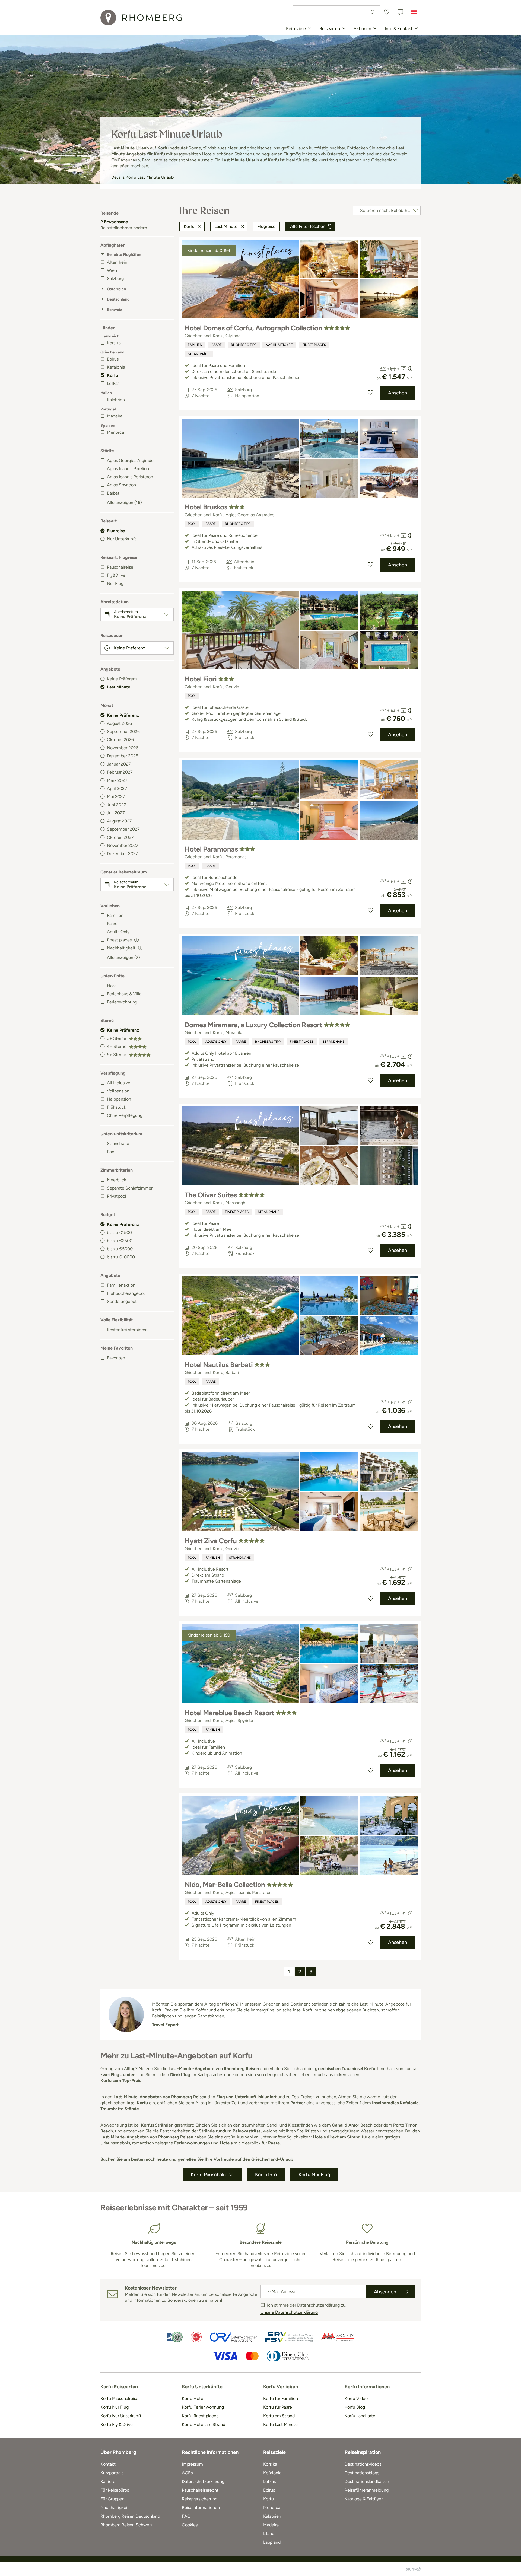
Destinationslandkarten (367, 2481)
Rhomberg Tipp (244, 345)
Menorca (115, 432)
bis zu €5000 (120, 1249)
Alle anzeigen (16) (124, 503)
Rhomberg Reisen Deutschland (130, 2516)
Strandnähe (118, 1144)
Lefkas (113, 383)
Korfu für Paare (278, 2407)
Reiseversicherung (200, 2499)
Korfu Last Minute (280, 2424)
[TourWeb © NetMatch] (413, 2569)
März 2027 (117, 780)
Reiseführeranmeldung (367, 2490)
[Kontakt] (400, 12)
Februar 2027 (120, 772)
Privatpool (117, 1196)
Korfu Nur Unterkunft (121, 2416)
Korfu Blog (355, 2407)
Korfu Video (356, 2398)
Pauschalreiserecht (200, 2490)
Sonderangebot (122, 1301)
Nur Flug (115, 583)
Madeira (115, 416)
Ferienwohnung (122, 1002)
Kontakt (108, 2464)
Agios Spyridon (121, 485)
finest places (314, 345)
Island (269, 2534)
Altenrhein (117, 262)
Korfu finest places (200, 2416)
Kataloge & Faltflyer (364, 2499)
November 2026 (123, 748)
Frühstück (117, 1107)
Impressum (192, 2464)
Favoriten (116, 1358)
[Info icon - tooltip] (136, 939)
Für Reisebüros (115, 2490)
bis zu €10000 (121, 1257)
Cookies (190, 2525)
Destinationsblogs (362, 2473)
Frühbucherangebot (126, 1293)
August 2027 (119, 821)
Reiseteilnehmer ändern (124, 228)
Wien (112, 270)
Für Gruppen (112, 2499)
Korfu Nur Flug (115, 2407)
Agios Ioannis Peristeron (130, 477)
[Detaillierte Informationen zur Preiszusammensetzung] (410, 369)
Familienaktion (121, 1285)
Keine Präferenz (122, 679)
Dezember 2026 (123, 756)
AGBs (187, 2473)
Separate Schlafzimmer (130, 1188)
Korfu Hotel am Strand (204, 2424)
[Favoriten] (387, 12)
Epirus (113, 359)
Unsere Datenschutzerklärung (289, 2312)
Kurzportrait (112, 2473)
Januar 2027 (119, 764)
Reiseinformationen (201, 2508)
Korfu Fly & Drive (117, 2424)
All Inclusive (119, 1083)
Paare (112, 924)
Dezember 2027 (123, 854)
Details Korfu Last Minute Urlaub (142, 177)
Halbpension (119, 1099)
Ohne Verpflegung (125, 1115)
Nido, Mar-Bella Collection (225, 1885)
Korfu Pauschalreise (119, 2398)
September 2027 (123, 829)
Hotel (112, 986)
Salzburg (115, 278)
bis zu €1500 (119, 1233)
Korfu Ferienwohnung (203, 2407)
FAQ (186, 2516)
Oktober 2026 (120, 740)
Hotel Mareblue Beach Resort (229, 1713)
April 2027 (117, 788)
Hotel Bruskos (206, 507)
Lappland (272, 2542)
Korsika (114, 343)
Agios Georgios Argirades (131, 460)
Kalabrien (116, 400)
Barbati (114, 493)
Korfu (112, 375)
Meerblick (117, 1180)
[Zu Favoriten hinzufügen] (370, 393)
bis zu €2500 (120, 1241)
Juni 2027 (117, 805)
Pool (111, 1152)
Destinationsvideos (363, 2464)
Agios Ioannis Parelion (128, 469)
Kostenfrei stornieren (127, 1330)
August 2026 (119, 723)
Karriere (108, 2481)
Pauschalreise (120, 567)
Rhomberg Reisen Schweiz (126, 2525)
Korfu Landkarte (360, 2416)
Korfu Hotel (193, 2398)
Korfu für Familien (281, 2398)
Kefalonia (116, 367)
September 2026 (123, 731)
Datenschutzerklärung (203, 2481)
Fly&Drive (116, 575)
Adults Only (118, 932)
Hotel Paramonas (211, 849)
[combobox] (336, 12)
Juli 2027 (116, 813)
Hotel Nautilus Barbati (219, 1365)
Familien (115, 915)
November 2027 (123, 845)
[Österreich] (414, 12)
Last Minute (119, 687)
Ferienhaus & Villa (124, 994)
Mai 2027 (116, 797)
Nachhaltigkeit (279, 345)
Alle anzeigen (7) (123, 957)
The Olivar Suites (211, 1195)
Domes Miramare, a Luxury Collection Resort (253, 1025)
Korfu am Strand (279, 2416)
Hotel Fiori (201, 679)
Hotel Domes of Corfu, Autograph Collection (253, 328)
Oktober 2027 (120, 837)
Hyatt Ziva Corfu (211, 1541)
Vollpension (118, 1091)
